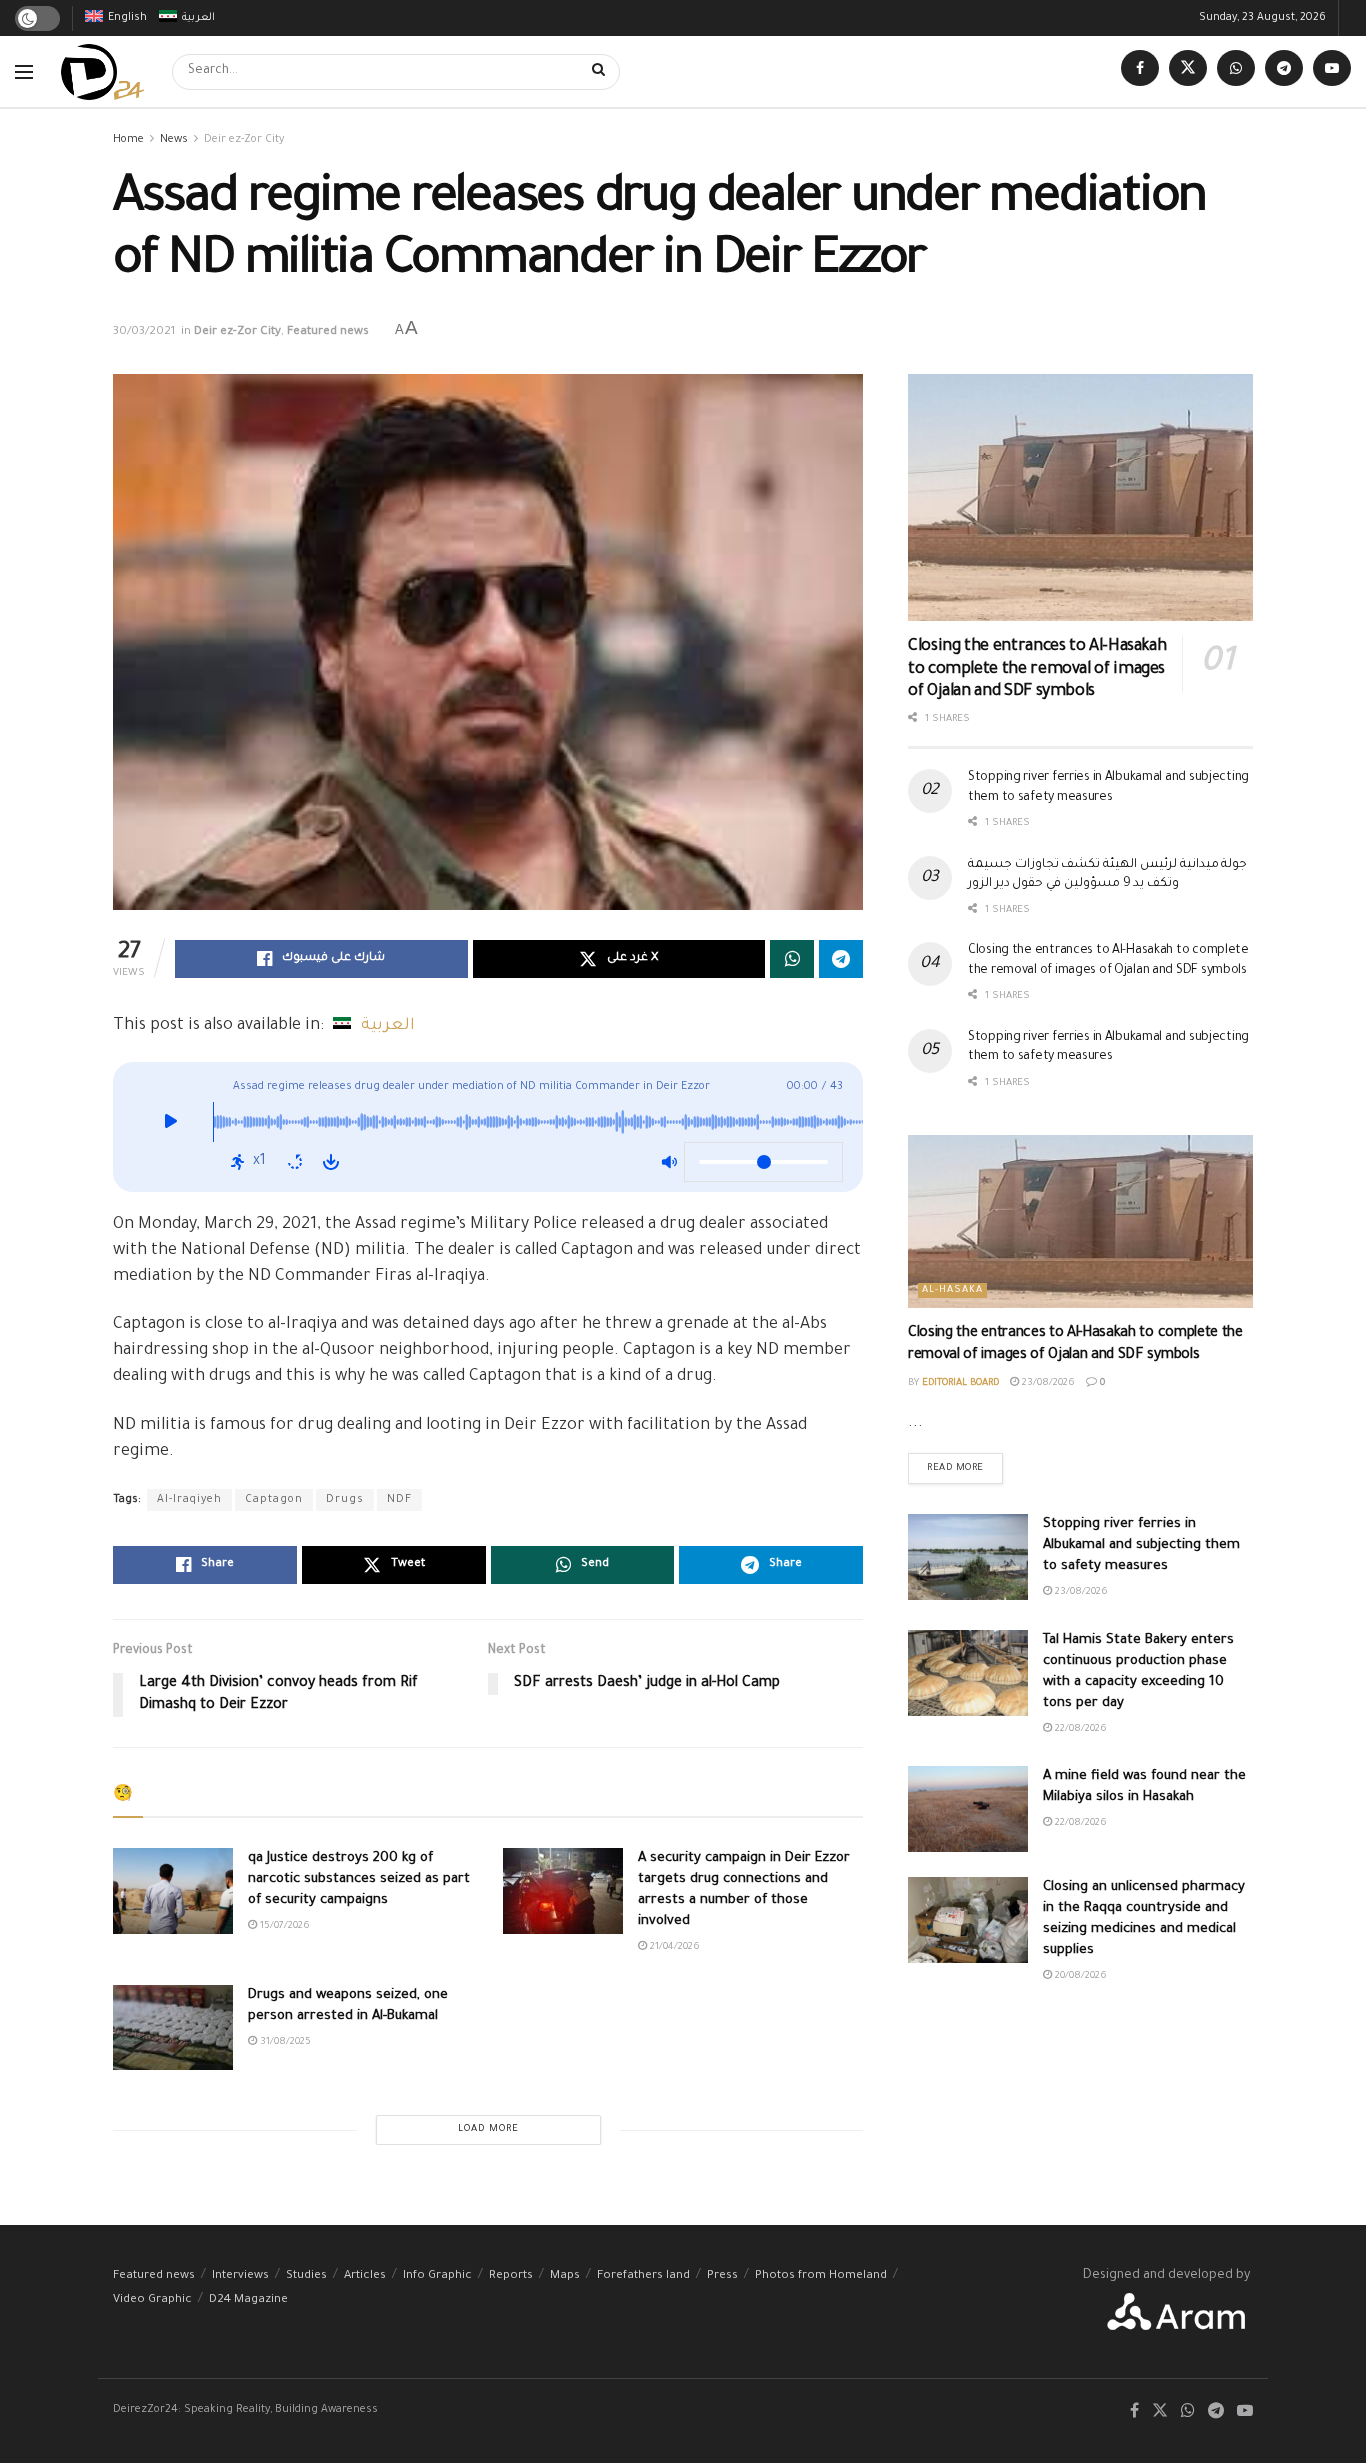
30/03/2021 (144, 332)
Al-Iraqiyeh (189, 1500)
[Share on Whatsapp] (792, 959)
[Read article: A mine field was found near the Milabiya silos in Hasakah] (968, 1809)
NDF (399, 1500)
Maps (565, 2276)
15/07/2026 (283, 1926)
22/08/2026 (1079, 1729)
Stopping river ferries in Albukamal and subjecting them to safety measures (1141, 1545)
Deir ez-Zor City (244, 140)
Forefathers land (643, 2276)
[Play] (170, 1127)
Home (128, 140)
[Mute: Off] (669, 1162)
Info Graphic (437, 2276)
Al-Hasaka (952, 1290)
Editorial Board (960, 1383)
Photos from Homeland (821, 2276)
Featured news (328, 332)
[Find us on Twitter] (1188, 71)
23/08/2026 (1047, 1383)
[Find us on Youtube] (1332, 71)
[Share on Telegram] (841, 959)
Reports (511, 2276)
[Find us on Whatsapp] (1236, 71)
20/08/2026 (1079, 1976)
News (174, 140)
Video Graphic (152, 2300)
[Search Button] (601, 72)
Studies (306, 2276)
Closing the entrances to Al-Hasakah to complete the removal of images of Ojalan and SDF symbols (1037, 669)
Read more (965, 1463)
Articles (365, 2276)
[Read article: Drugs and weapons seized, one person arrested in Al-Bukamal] (173, 2028)
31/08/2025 (284, 2042)
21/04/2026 (673, 1947)
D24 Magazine (248, 2300)
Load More (488, 2129)
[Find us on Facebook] (1140, 71)
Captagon (274, 1500)
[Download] (331, 1162)
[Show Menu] (24, 72)
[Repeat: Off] (295, 1162)
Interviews (240, 2276)
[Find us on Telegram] (1284, 71)
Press (722, 2276)
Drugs (345, 1500)
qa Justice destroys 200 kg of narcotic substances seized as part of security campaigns (359, 1879)
